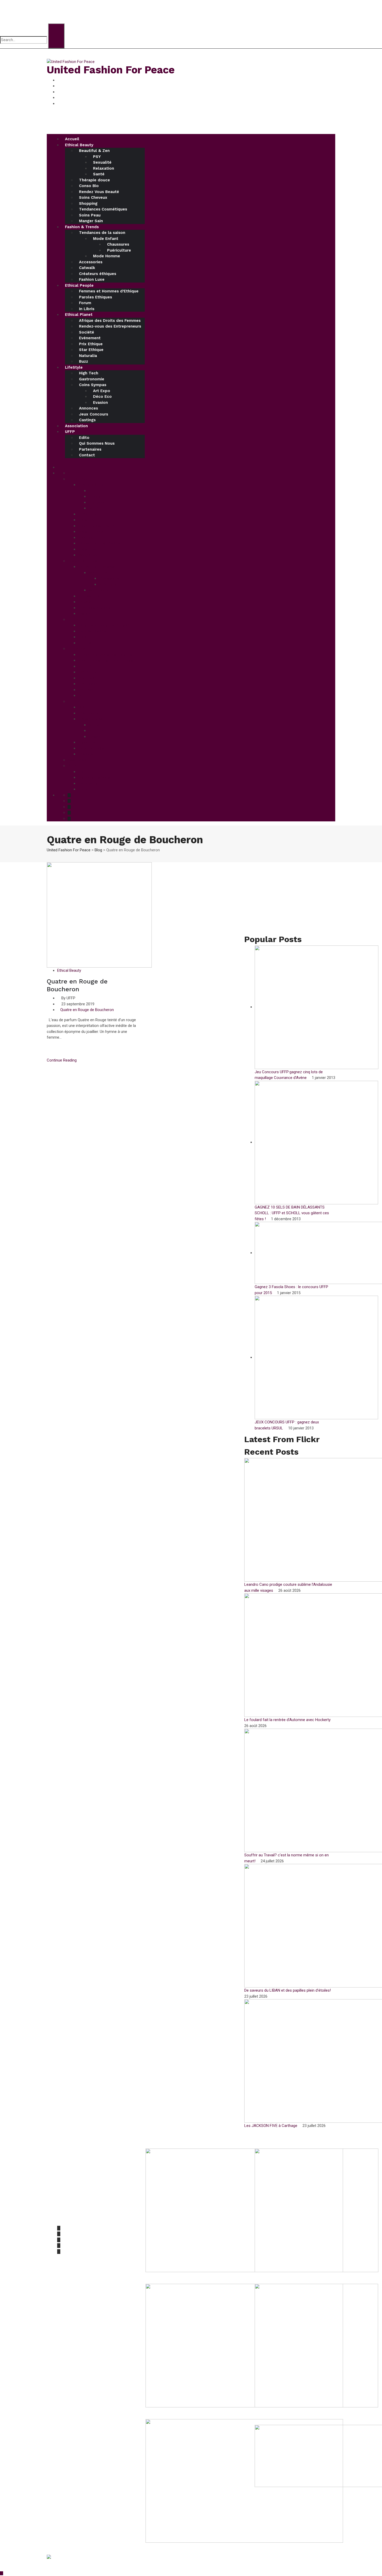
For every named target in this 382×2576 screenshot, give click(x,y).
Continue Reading (62, 1060)
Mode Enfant (106, 239)
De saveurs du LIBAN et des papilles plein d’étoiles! (288, 1990)
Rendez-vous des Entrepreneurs (110, 326)
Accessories (91, 262)
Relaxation (104, 168)
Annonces (88, 408)
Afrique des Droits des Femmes (110, 321)
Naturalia (88, 356)
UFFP (70, 432)
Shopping (88, 203)
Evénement (90, 338)
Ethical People (79, 285)
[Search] (56, 36)
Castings (87, 420)
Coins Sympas (93, 385)
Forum (85, 303)
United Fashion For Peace (111, 70)
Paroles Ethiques (95, 297)
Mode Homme (107, 256)
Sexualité (102, 162)
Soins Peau (90, 215)
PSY (97, 157)
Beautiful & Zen (94, 151)
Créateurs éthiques (98, 274)
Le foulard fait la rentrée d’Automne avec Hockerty (288, 1720)
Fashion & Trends (82, 227)
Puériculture (119, 250)
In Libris (87, 309)
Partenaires (90, 449)
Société (87, 332)
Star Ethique (91, 350)
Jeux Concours (94, 414)
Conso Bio (89, 186)
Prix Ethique (91, 344)
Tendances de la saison (102, 233)
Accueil (72, 139)
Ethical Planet (79, 315)
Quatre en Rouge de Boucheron (87, 1010)
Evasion (100, 402)
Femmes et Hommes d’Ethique (109, 291)
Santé (99, 174)
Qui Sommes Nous (97, 443)
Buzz (84, 361)
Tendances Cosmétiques (103, 209)
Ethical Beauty (79, 145)
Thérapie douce (94, 180)
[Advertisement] (290, 899)
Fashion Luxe (92, 279)
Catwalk (87, 268)
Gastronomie (92, 379)
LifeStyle (74, 367)
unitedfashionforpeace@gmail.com (88, 2218)
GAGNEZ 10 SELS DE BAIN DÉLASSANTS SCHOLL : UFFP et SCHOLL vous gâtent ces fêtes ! (292, 1213)
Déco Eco (102, 397)
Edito (84, 438)
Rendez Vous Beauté (99, 192)
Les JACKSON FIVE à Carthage (271, 2126)
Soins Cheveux (93, 197)
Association (76, 426)
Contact (87, 455)
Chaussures (118, 244)
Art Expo (102, 391)
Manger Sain (91, 221)
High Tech (89, 373)
